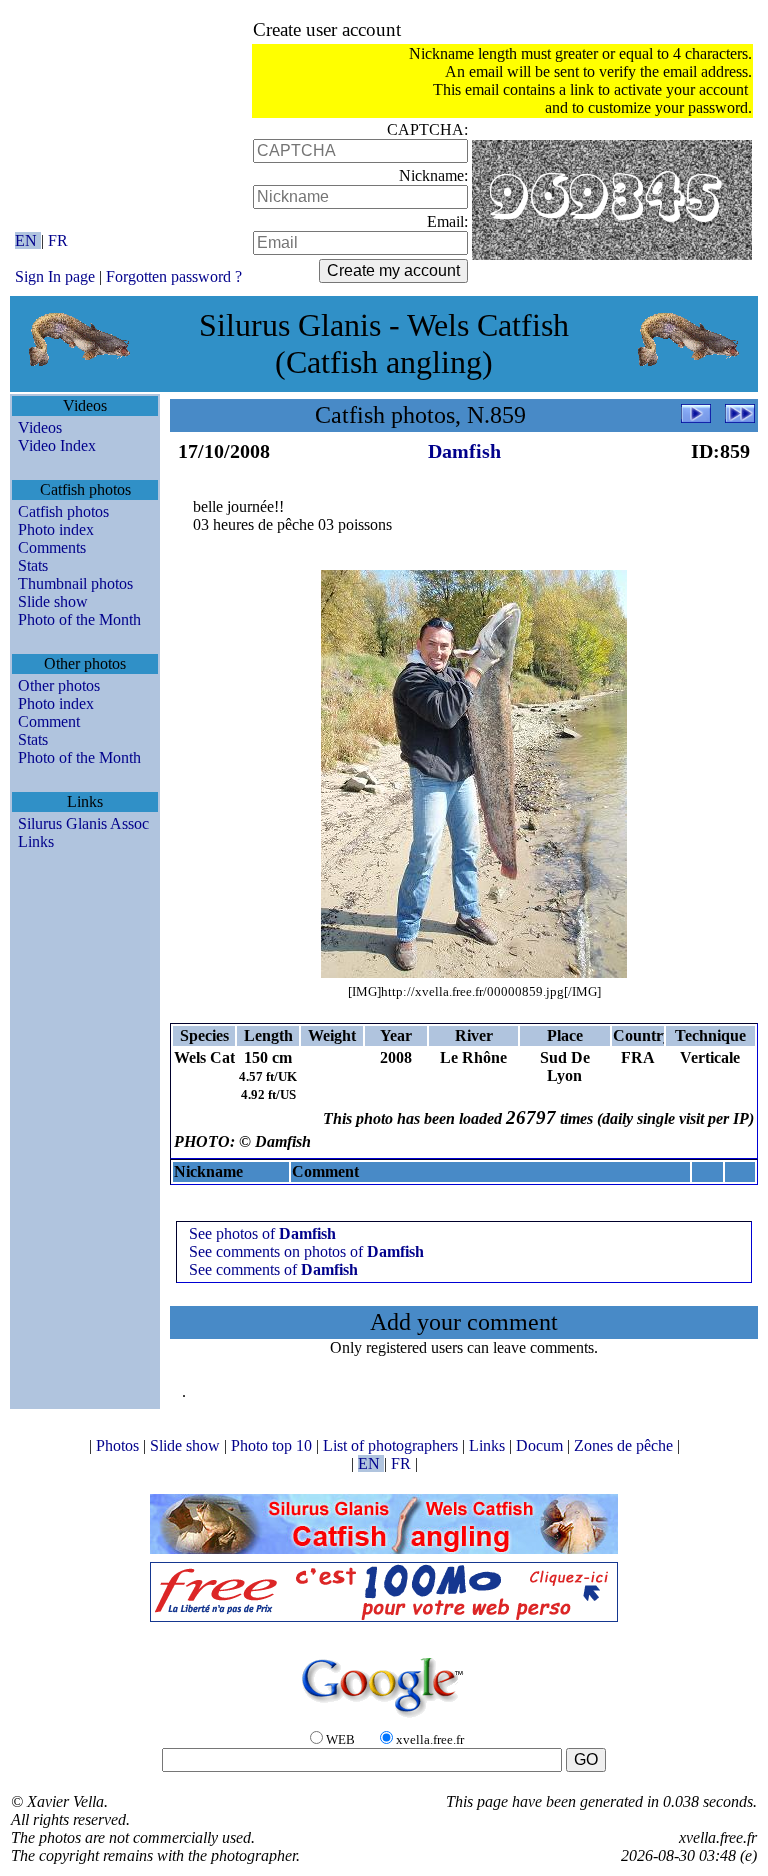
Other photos (59, 685)
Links (36, 841)
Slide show (53, 601)
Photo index (56, 529)
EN (28, 240)
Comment (49, 721)
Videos (40, 427)
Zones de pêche (625, 1445)
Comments (52, 547)
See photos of (262, 1233)
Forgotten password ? (174, 276)
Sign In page (55, 276)
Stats (33, 565)
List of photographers (392, 1445)
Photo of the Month (79, 619)
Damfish (464, 451)
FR (58, 240)
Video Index (57, 445)
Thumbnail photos (75, 583)
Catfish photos (63, 511)
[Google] (384, 1718)
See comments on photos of (306, 1251)
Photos (119, 1445)
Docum (541, 1445)
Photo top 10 (273, 1445)
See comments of (273, 1269)
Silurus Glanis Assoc (83, 823)
